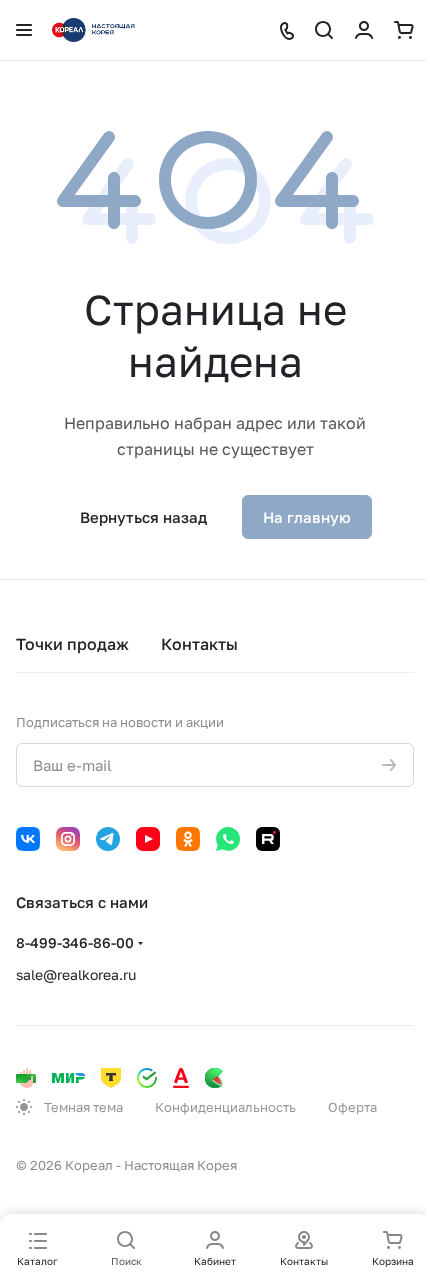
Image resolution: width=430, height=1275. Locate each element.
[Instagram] (68, 839)
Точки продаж (72, 644)
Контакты (199, 644)
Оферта (352, 1107)
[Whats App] (228, 839)
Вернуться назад (143, 517)
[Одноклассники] (188, 839)
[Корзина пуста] (404, 30)
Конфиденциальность (225, 1107)
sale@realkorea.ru (76, 974)
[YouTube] (148, 839)
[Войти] (364, 30)
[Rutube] (268, 839)
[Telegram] (108, 839)
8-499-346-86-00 (75, 942)
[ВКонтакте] (28, 839)
